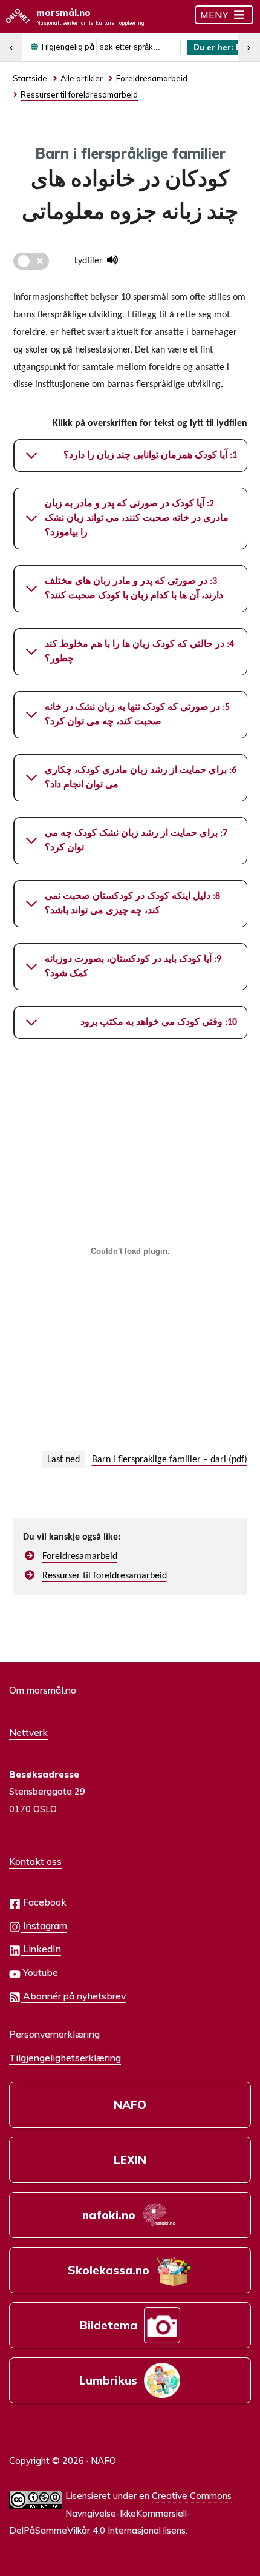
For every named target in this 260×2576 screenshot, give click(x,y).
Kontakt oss (35, 1861)
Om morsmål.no (43, 1690)
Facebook (44, 1902)
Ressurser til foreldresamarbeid (105, 1576)
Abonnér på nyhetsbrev (73, 1996)
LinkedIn (41, 1949)
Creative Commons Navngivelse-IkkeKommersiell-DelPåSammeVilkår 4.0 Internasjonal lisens (120, 2513)
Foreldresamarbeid (80, 1557)
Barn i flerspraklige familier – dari (159, 1460)
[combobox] (138, 47)
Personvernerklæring (54, 2034)
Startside (30, 78)
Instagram (44, 1925)
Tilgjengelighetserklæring (65, 2058)
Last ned (63, 1460)
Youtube (39, 1972)
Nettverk (28, 1732)
